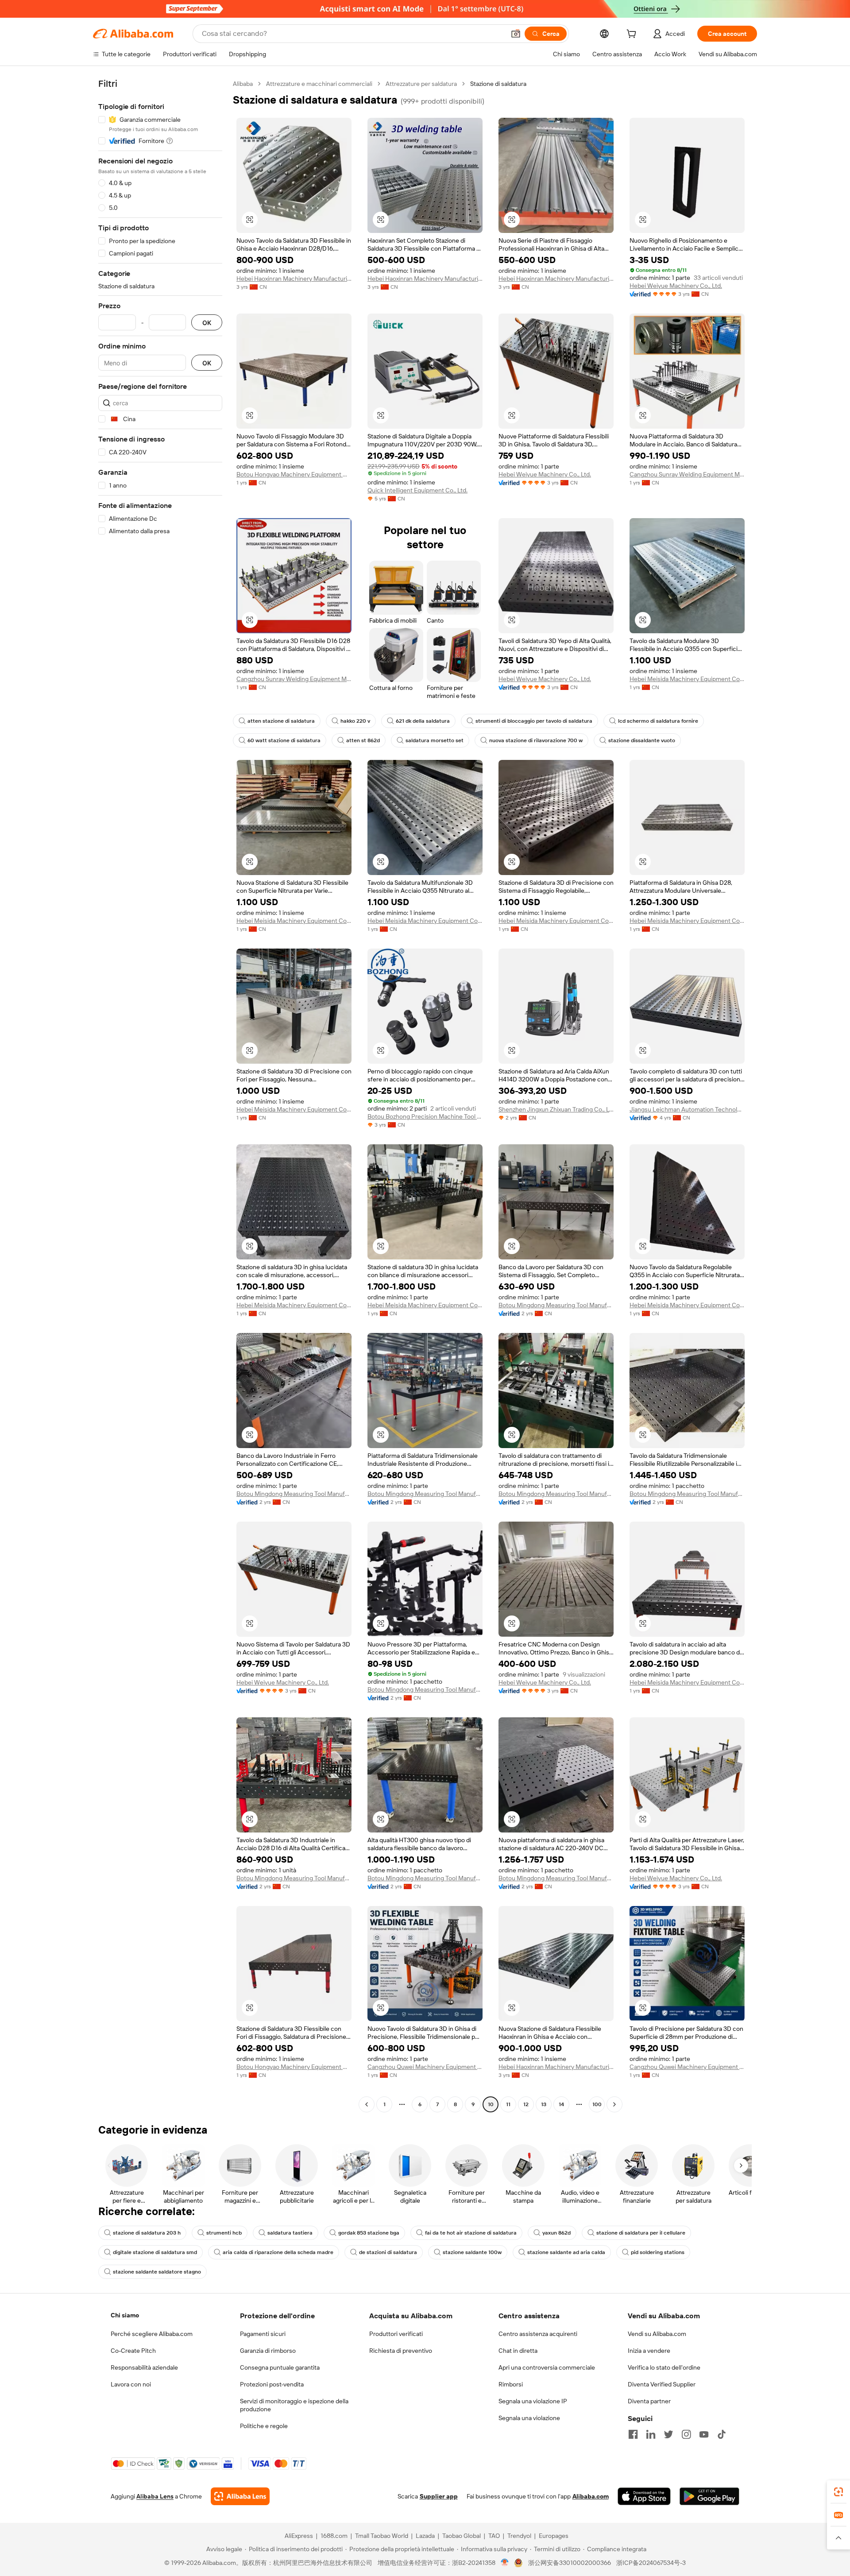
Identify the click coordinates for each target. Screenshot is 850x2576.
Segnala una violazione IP (533, 2401)
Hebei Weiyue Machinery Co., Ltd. (676, 286)
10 (491, 2104)
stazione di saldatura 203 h (147, 2233)
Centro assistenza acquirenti (538, 2334)
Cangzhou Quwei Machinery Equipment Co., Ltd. (425, 2067)
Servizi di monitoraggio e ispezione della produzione (294, 2405)
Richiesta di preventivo (401, 2351)
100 (597, 2104)
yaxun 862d (556, 2233)
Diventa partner (649, 2401)
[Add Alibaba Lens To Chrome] (240, 2496)
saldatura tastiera (290, 2233)
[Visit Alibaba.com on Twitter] (668, 2434)
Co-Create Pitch (133, 2351)
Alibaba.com (591, 2496)
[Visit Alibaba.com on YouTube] (704, 2434)
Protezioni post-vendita (272, 2384)
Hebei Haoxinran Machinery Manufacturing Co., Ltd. (294, 279)
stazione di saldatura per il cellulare (641, 2233)
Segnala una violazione (529, 2418)
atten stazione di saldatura (281, 721)
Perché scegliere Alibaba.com (152, 2334)
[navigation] (160, 1095)
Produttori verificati (396, 2334)
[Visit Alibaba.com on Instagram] (686, 2434)
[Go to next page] (614, 2104)
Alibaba (243, 84)
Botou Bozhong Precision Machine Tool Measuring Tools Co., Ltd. (425, 1116)
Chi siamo (125, 2315)
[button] (516, 34)
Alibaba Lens (155, 2496)
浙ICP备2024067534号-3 (651, 2563)
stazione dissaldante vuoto (642, 740)
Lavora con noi (131, 2384)
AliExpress (299, 2536)
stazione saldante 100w (472, 2252)
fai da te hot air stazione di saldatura (471, 2233)
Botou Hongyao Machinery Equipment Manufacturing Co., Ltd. (294, 474)
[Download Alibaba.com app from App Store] (644, 2496)
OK (207, 323)
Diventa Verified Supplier (662, 2384)
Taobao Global (462, 2536)
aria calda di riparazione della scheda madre (278, 2252)
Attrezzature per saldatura (421, 84)
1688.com (334, 2536)
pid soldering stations (658, 2252)
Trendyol (519, 2536)
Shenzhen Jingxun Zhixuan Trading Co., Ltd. (556, 1109)
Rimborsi (511, 2384)
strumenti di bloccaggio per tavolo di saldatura (534, 721)
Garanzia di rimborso (268, 2351)
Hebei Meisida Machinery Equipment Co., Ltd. (687, 679)
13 (544, 2104)
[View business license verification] (505, 2563)
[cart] (633, 35)
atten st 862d (363, 740)
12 (526, 2104)
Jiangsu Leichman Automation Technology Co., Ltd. (687, 1109)
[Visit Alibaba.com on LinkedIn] (651, 2434)
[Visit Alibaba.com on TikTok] (722, 2434)
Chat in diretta (518, 2351)
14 (561, 2104)
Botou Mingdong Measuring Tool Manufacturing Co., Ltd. (556, 1305)
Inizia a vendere (649, 2351)
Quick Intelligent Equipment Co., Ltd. (417, 490)
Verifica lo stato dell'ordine (664, 2367)
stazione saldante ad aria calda (566, 2252)
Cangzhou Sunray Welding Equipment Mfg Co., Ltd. (687, 474)
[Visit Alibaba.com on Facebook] (633, 2434)
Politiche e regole (264, 2426)
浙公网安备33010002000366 (570, 2563)
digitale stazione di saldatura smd (155, 2252)
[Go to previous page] (367, 2104)
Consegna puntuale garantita (280, 2367)
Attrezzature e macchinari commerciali (319, 84)
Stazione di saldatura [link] (498, 84)
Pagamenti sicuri (263, 2334)
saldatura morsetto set (435, 740)
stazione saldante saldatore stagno (157, 2272)
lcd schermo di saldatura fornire (658, 721)
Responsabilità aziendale (144, 2367)
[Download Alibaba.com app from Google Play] (709, 2496)
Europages (554, 2536)
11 (508, 2104)
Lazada (425, 2536)
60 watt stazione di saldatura (284, 740)
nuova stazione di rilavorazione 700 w (536, 740)
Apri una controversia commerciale (547, 2367)
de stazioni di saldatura (388, 2252)
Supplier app (439, 2496)
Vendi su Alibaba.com (657, 2334)
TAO (494, 2536)
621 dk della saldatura (423, 721)
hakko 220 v (355, 721)
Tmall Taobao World (382, 2536)
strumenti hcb (224, 2233)
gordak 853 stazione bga (369, 2233)
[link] (838, 2492)
